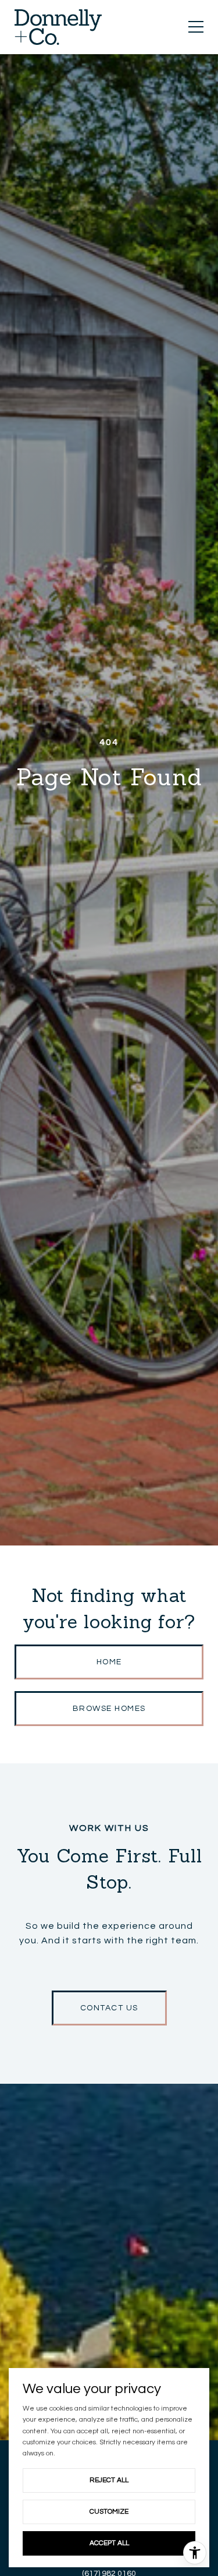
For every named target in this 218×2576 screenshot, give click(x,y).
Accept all (109, 2543)
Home (109, 1662)
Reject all (109, 2480)
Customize (109, 2512)
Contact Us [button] (109, 2008)
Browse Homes (109, 1709)
